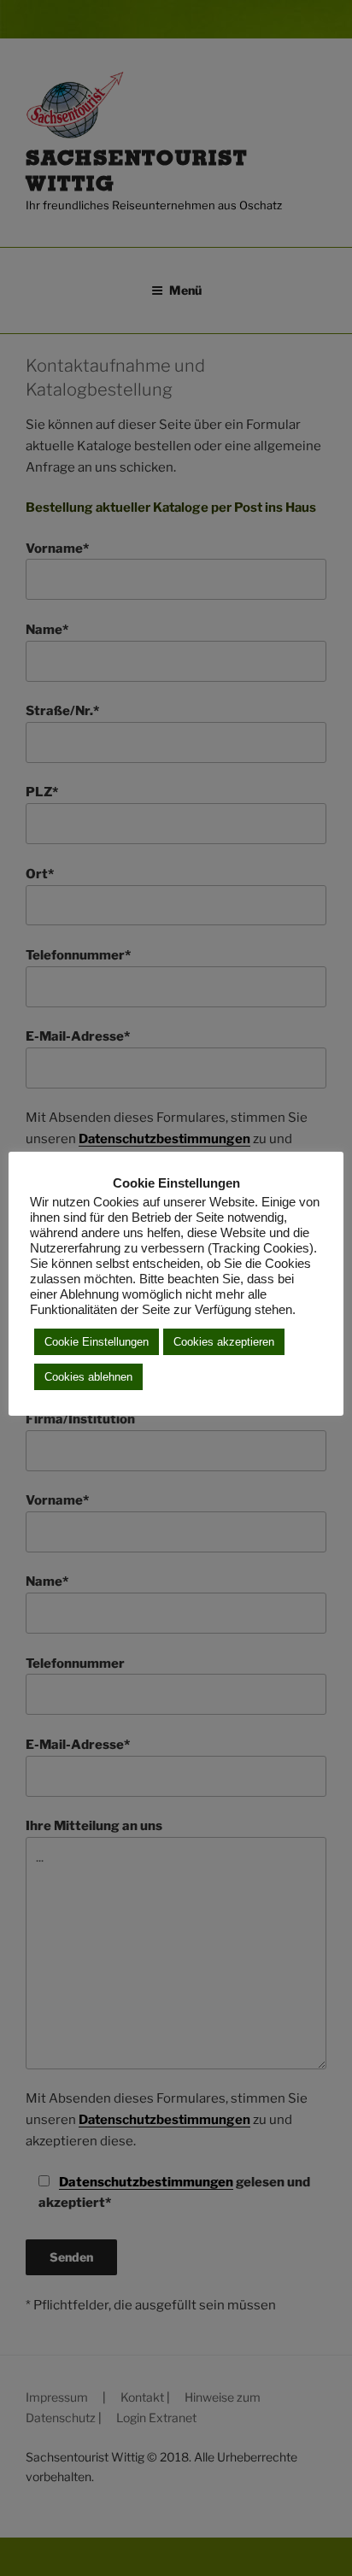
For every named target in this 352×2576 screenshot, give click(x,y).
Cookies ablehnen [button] (88, 1377)
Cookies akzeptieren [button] (224, 1342)
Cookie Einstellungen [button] (97, 1342)
